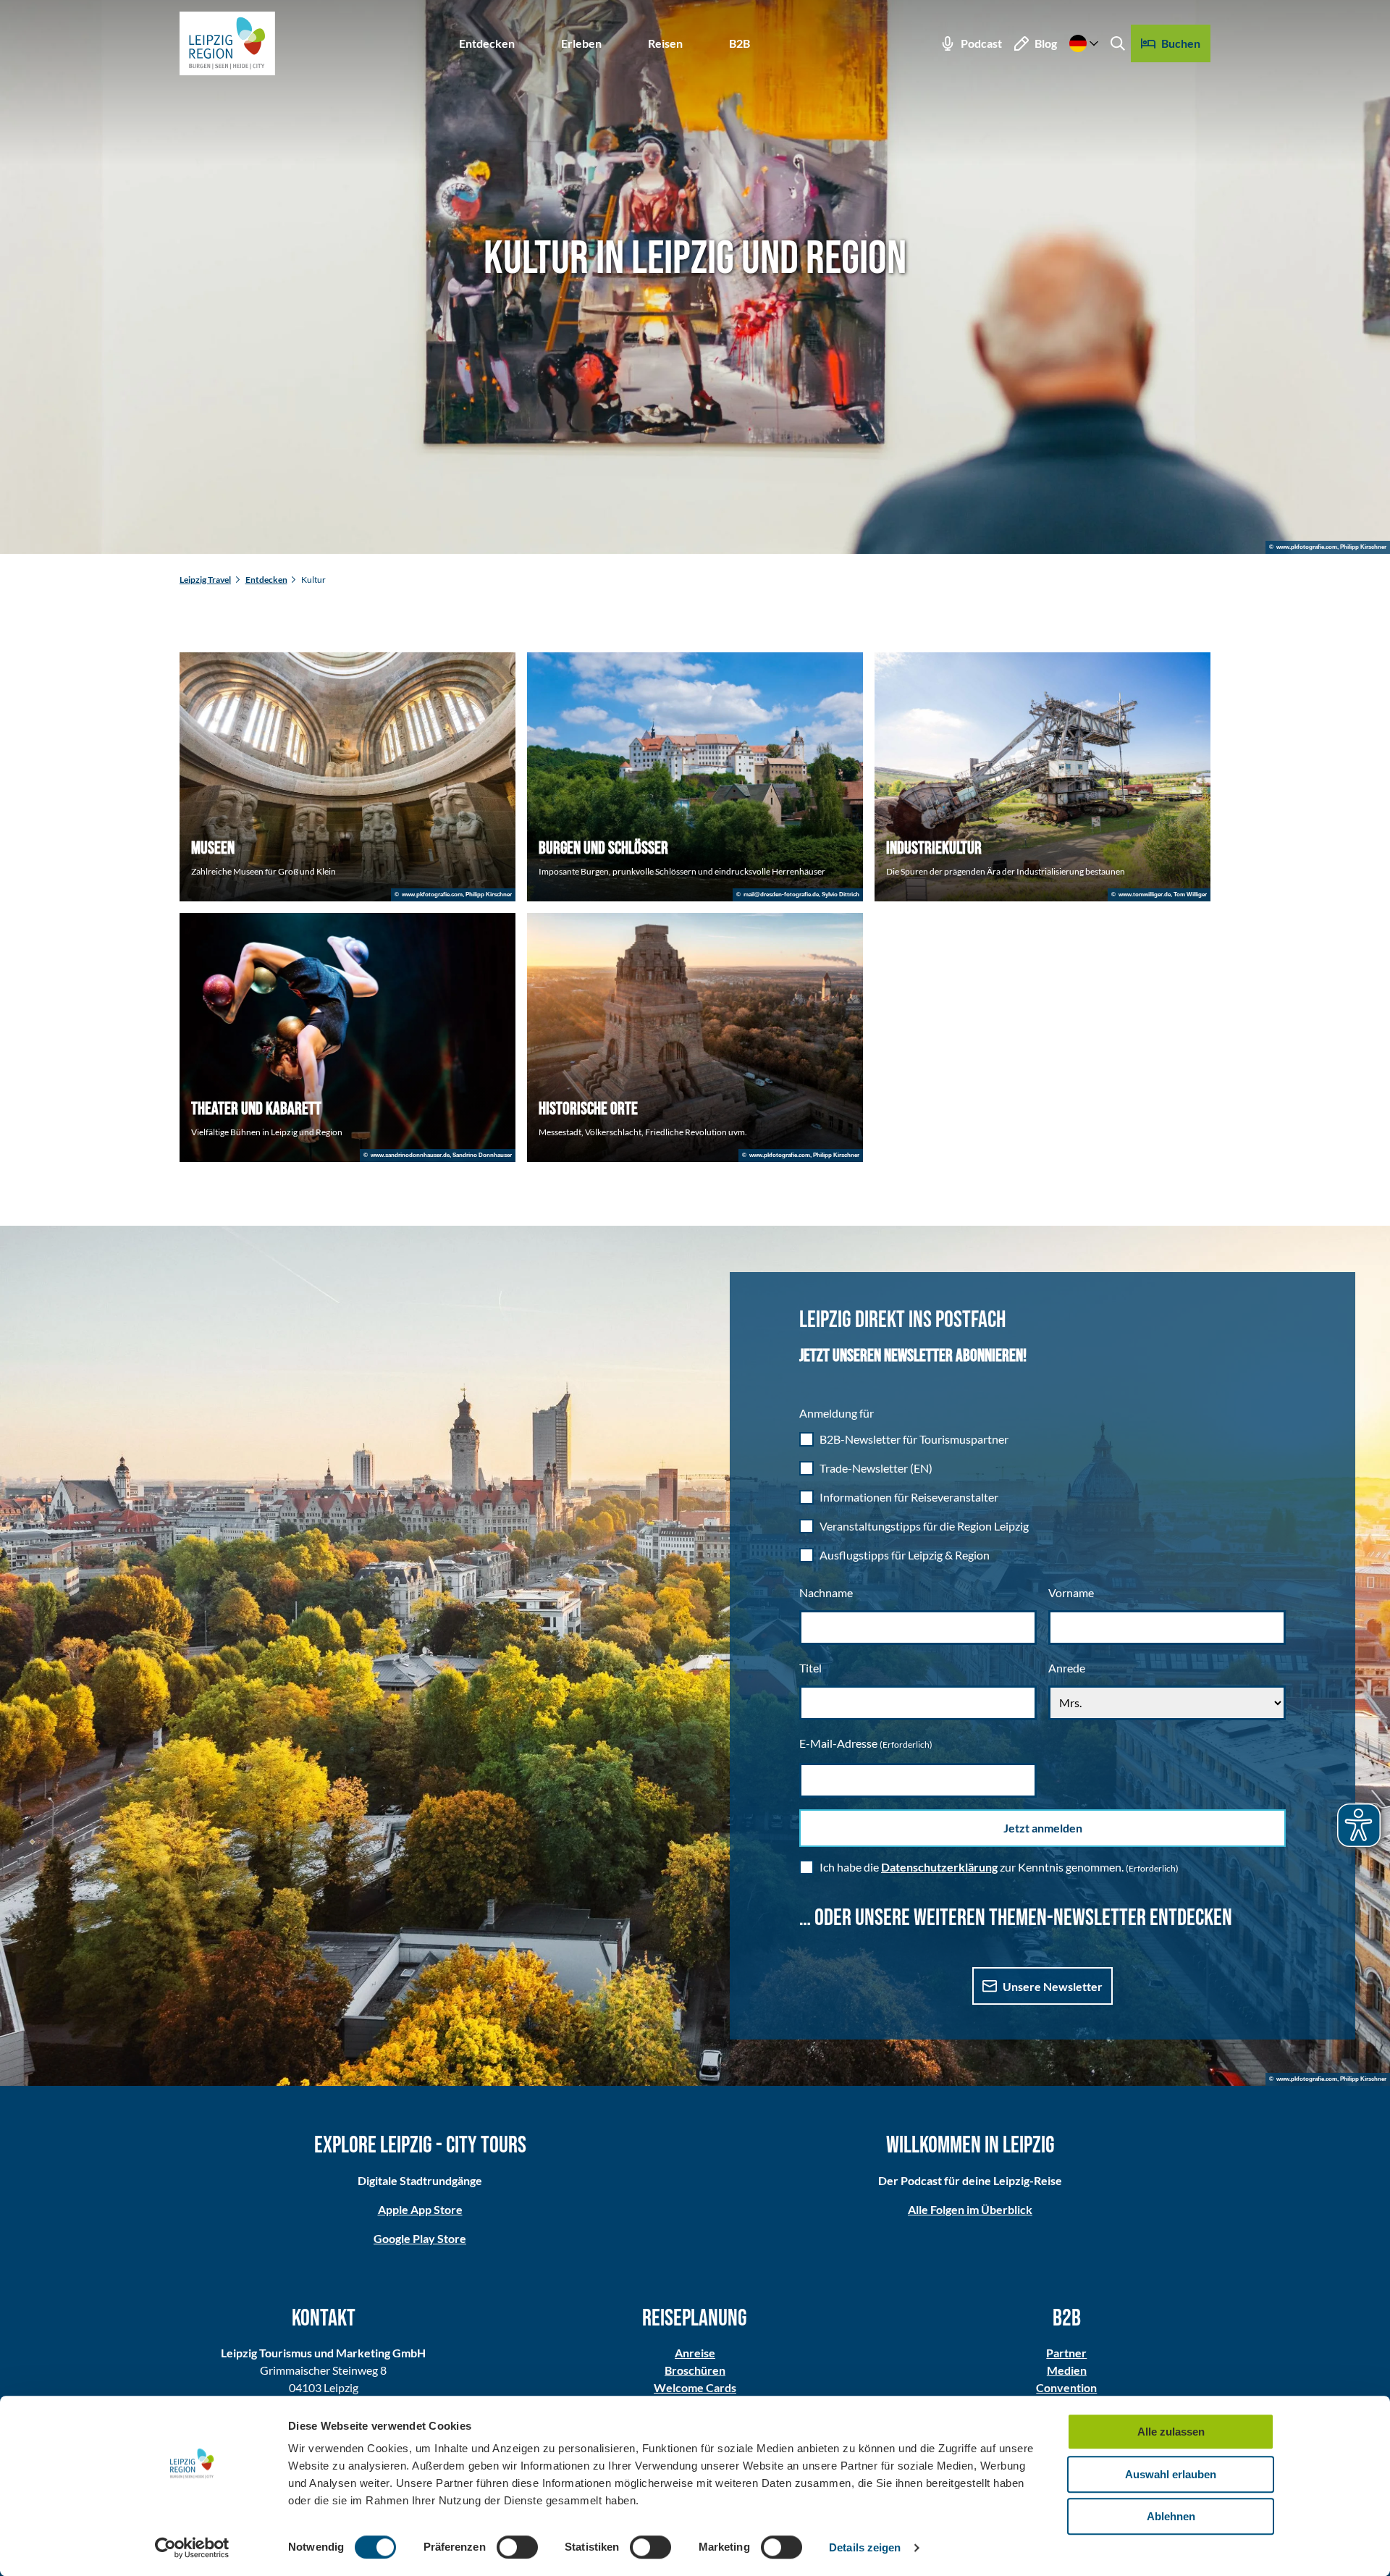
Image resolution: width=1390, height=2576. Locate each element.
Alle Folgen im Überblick (970, 2209)
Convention (1066, 2387)
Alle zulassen (1171, 2432)
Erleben (581, 43)
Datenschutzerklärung (939, 1867)
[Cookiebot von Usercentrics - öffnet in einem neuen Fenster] (192, 2548)
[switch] (517, 2547)
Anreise (695, 2353)
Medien (1067, 2370)
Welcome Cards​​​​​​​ (695, 2387)
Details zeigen (865, 2547)
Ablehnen (1171, 2516)
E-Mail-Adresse (866, 1743)
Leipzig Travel (205, 580)
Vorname (1071, 1592)
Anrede (1067, 1668)
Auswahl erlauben (1171, 2474)
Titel (810, 1668)
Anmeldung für (837, 1413)
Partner (1066, 2353)
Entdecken (487, 43)
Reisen (665, 43)
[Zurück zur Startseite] (227, 43)
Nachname (826, 1592)
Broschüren (695, 2370)
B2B (740, 43)
